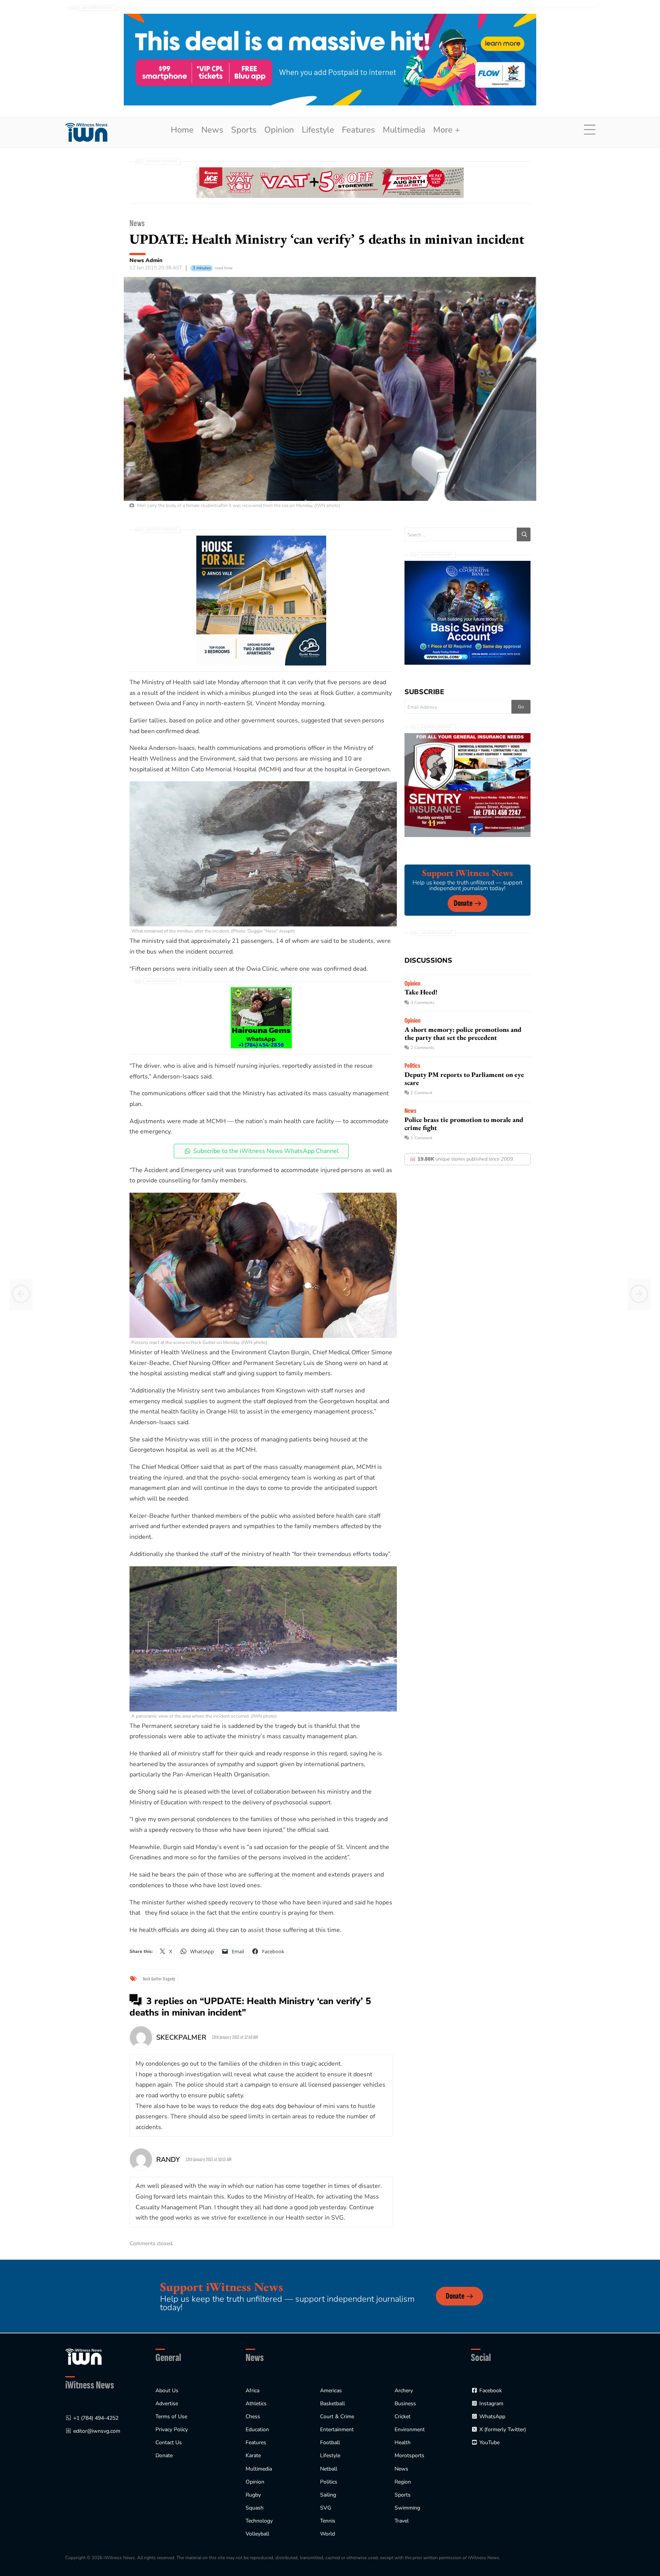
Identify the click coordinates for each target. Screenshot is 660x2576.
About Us (167, 2391)
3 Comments (422, 1003)
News (212, 130)
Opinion (279, 130)
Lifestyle (318, 130)
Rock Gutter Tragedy (159, 1979)
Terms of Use (171, 2417)
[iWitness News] (83, 2357)
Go (521, 707)
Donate (463, 903)
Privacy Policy (172, 2429)
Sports (244, 130)
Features (358, 130)
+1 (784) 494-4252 (96, 2418)
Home (182, 130)
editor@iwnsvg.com (97, 2431)
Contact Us (169, 2442)
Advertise (167, 2404)
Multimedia (404, 130)
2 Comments (422, 1048)
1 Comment (421, 1093)
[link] (86, 132)
